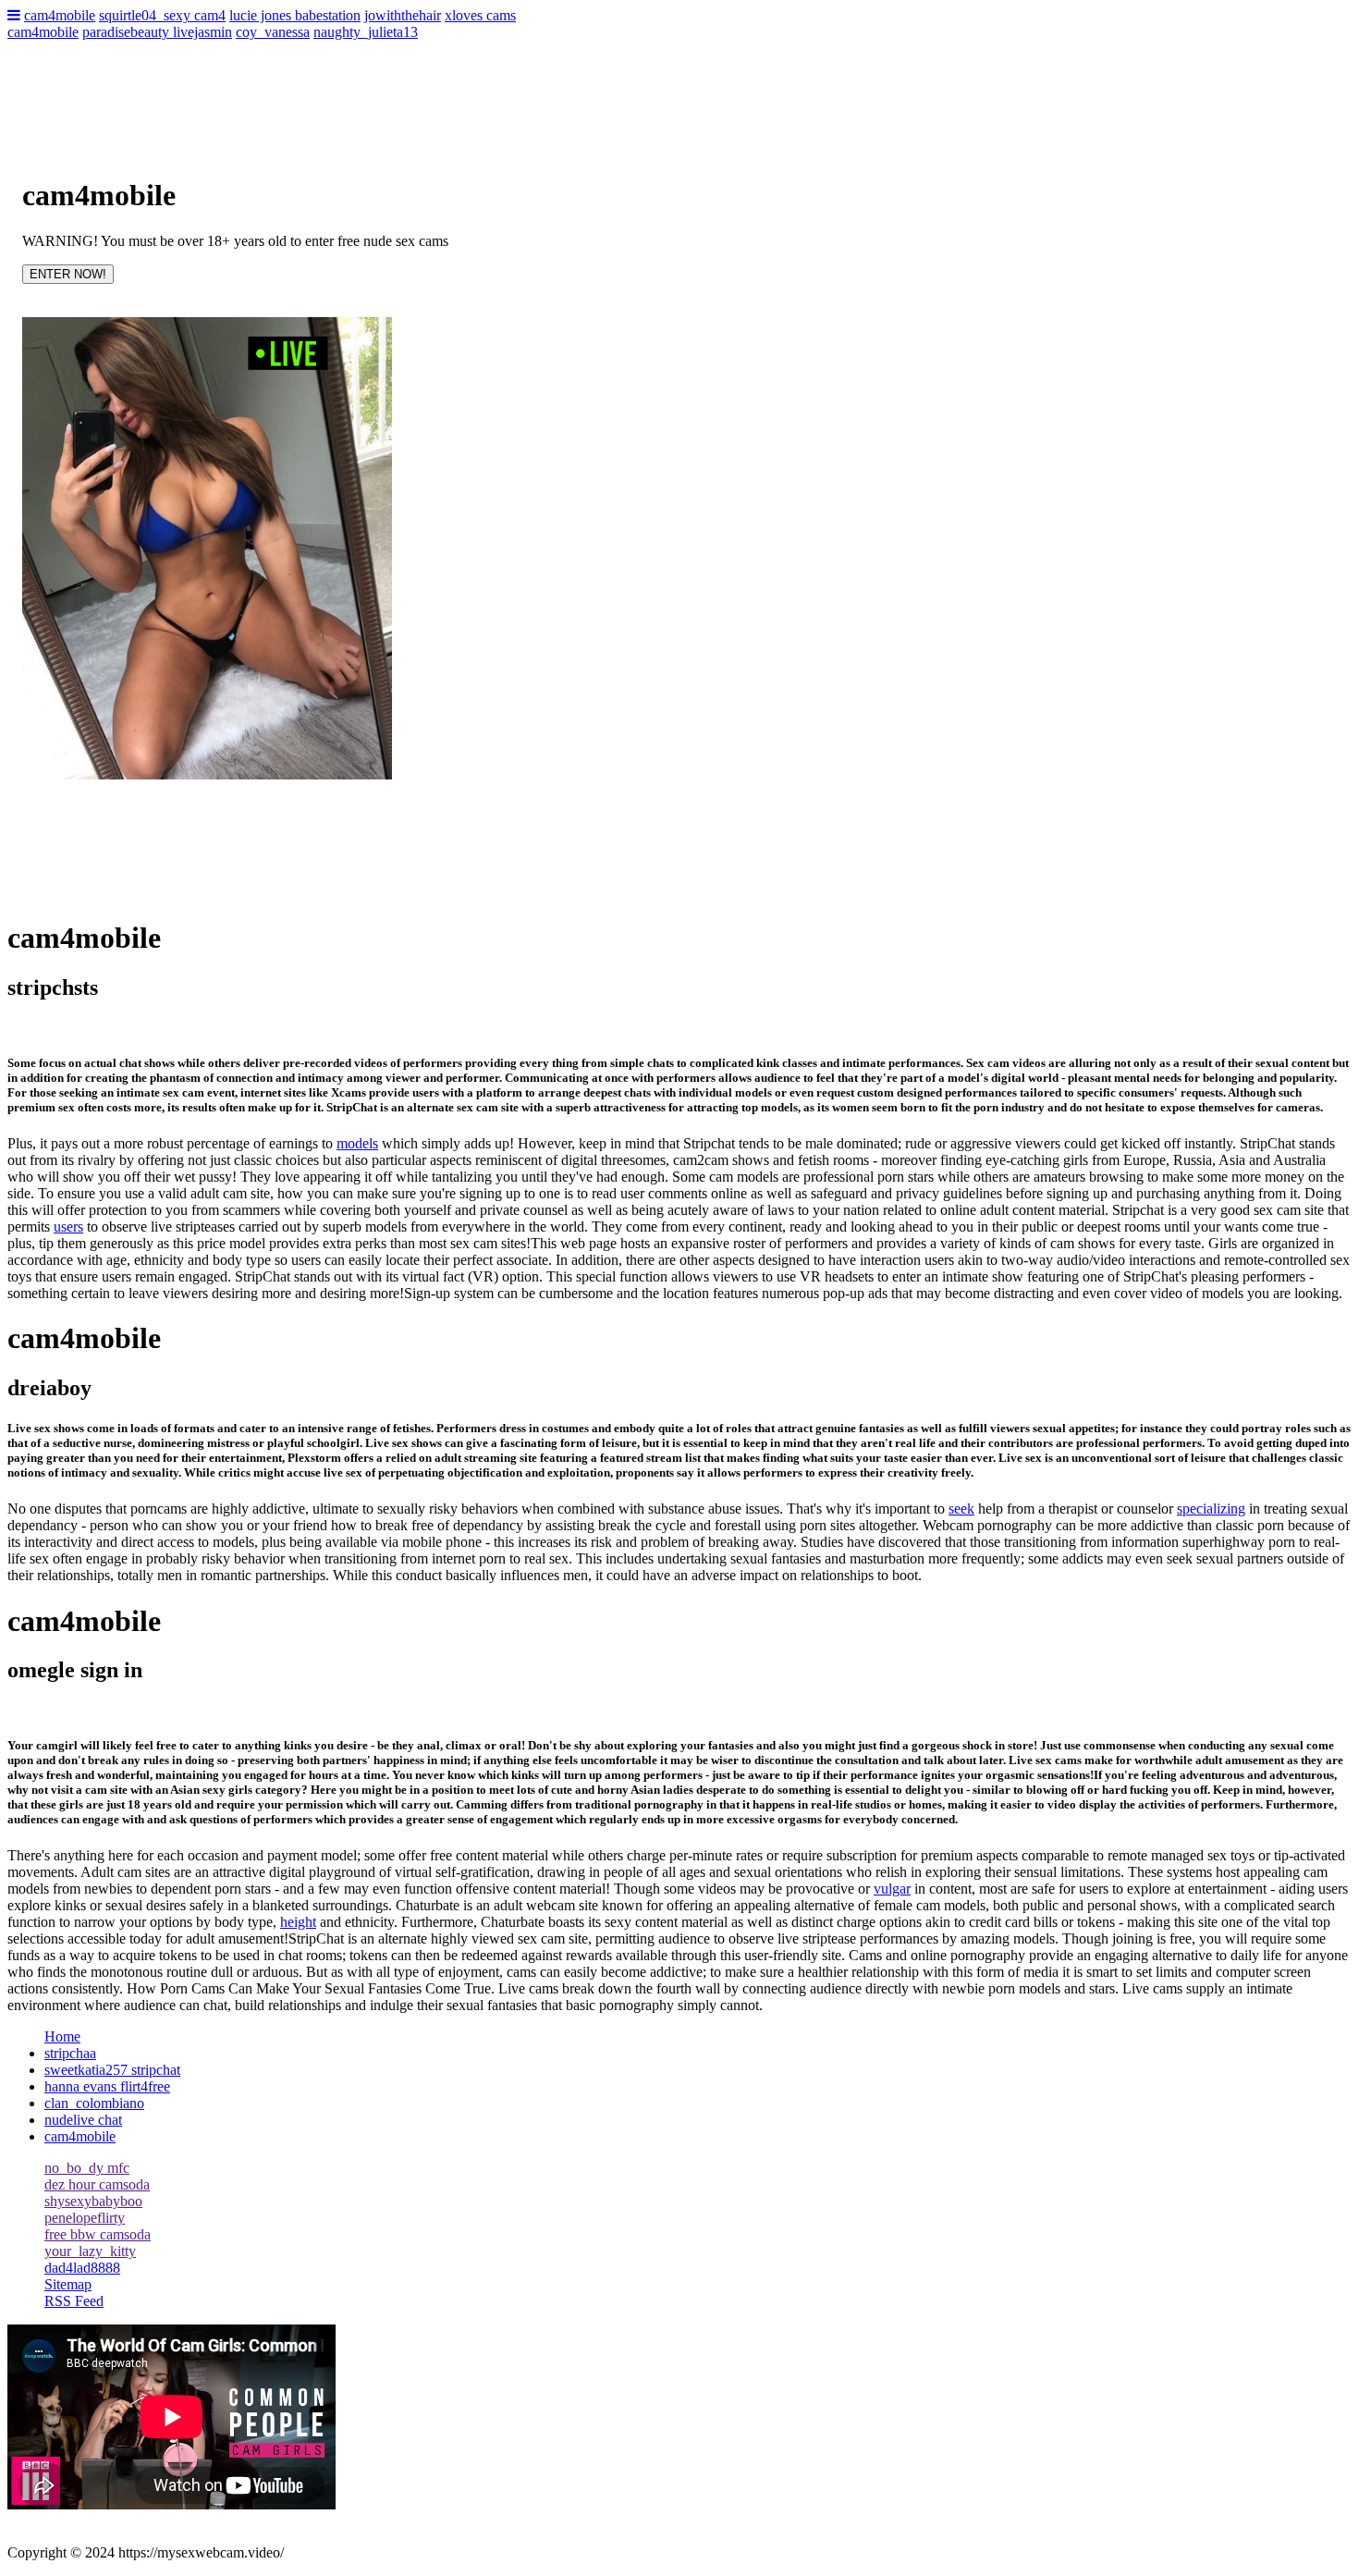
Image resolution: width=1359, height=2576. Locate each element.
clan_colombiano (94, 2103)
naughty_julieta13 (366, 32)
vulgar (892, 1889)
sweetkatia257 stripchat (112, 2070)
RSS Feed (74, 2301)
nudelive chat (83, 2120)
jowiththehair (403, 15)
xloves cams (480, 15)
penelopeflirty (85, 2218)
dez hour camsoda (97, 2184)
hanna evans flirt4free (107, 2086)
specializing (1211, 1509)
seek (961, 1509)
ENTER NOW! (68, 274)
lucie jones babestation (295, 15)
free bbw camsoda (98, 2234)
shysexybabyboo (93, 2201)
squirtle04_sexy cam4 (162, 15)
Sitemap (68, 2284)
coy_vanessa (273, 32)
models (357, 1143)
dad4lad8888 (82, 2268)
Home (62, 2036)
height (298, 1922)
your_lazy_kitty (90, 2251)
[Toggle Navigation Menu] (14, 15)
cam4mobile (60, 15)
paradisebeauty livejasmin (157, 32)
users (68, 1227)
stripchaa (70, 2053)
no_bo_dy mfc (87, 2168)
